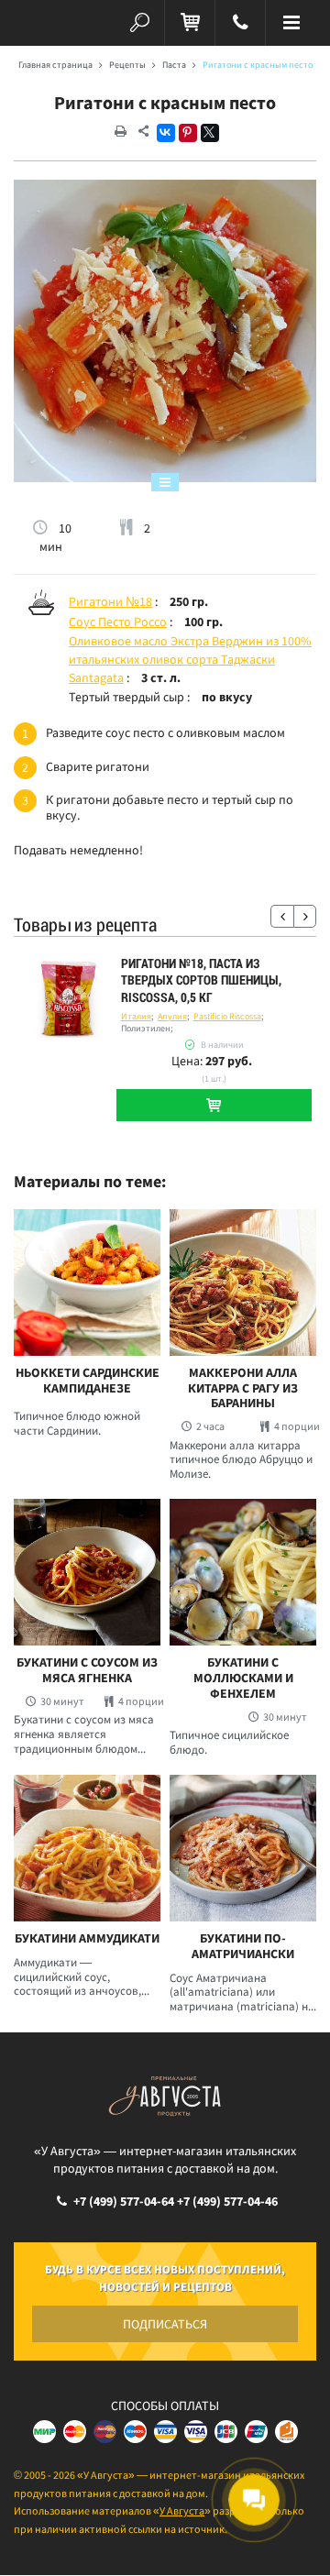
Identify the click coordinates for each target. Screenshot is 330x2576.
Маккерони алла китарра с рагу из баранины (243, 1388)
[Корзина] (190, 23)
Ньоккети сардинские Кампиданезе (88, 1381)
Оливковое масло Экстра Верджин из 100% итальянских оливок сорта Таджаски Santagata (190, 659)
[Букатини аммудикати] (87, 1848)
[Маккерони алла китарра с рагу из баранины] (243, 1282)
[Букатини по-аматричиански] (243, 1848)
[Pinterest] (188, 133)
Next (305, 916)
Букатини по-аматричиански (243, 1946)
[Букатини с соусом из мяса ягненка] (87, 1572)
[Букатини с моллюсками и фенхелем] (243, 1572)
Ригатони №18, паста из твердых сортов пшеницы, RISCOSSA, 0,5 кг (201, 980)
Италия (136, 1016)
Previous (282, 916)
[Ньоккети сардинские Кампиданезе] (87, 1282)
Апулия (172, 1016)
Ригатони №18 (110, 601)
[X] (210, 133)
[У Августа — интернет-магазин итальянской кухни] (39, 23)
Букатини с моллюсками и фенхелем (243, 1678)
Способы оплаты (165, 2405)
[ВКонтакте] (166, 133)
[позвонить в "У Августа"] (240, 23)
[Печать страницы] (120, 132)
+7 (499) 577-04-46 (227, 2201)
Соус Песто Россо (118, 622)
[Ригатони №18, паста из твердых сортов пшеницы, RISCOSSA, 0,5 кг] (67, 1000)
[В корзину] (214, 1105)
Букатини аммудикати (87, 1938)
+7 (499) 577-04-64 (124, 2201)
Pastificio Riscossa (227, 1016)
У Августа (182, 2510)
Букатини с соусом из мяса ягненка (87, 1670)
